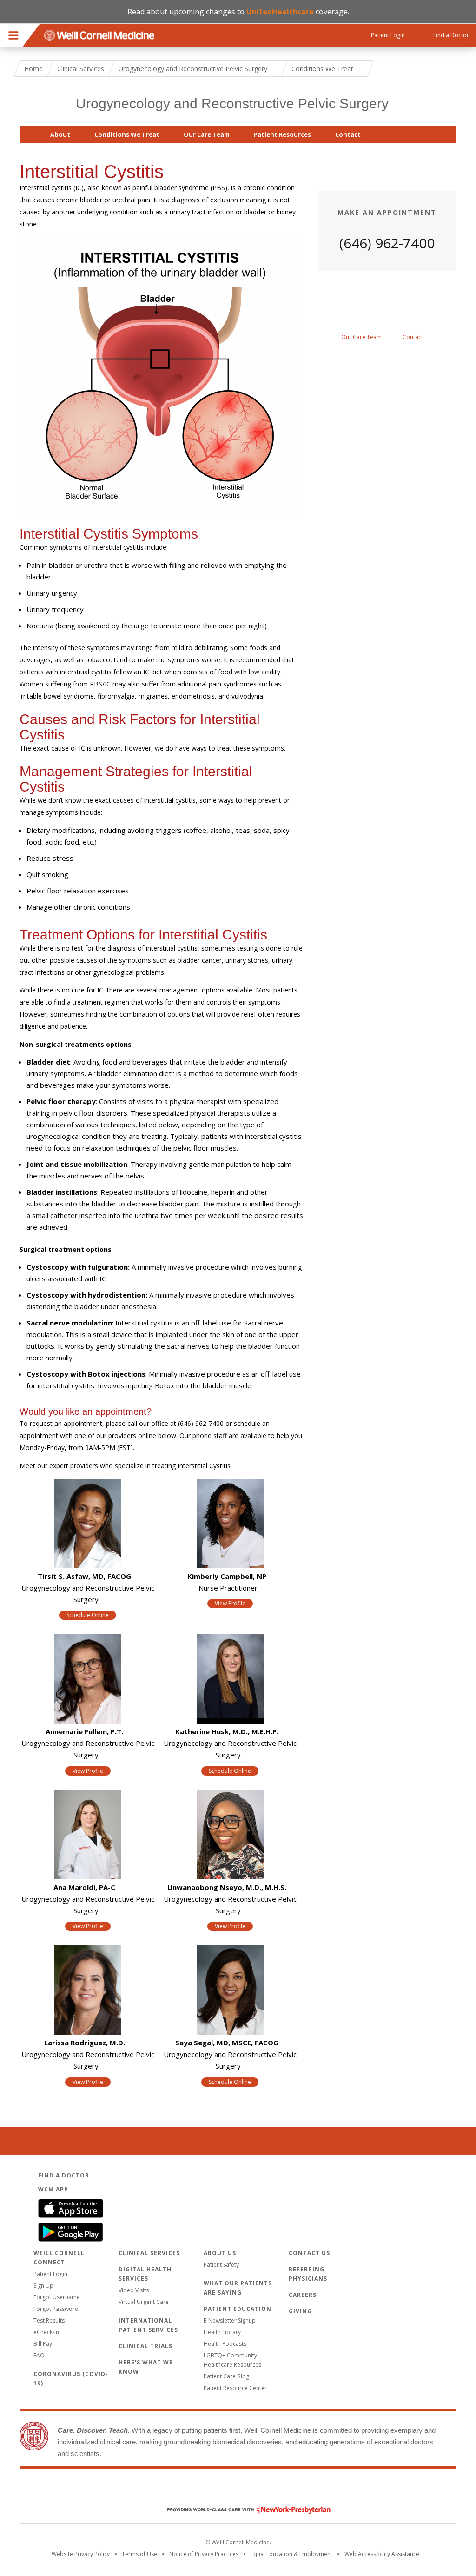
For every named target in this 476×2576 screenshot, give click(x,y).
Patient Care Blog (226, 2376)
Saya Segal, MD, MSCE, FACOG (227, 2043)
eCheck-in (46, 2332)
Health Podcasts (225, 2344)
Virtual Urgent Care (144, 2302)
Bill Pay (43, 2344)
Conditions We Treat (127, 134)
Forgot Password (56, 2309)
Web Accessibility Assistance (382, 2554)
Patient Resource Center (235, 2388)
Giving (300, 2311)
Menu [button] (13, 35)
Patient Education (238, 2309)
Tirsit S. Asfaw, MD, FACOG (84, 1576)
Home (33, 69)
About (60, 134)
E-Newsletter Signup (230, 2320)
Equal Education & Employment (291, 2554)
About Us (220, 2253)
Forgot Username (57, 2297)
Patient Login (50, 2274)
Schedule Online (88, 1615)
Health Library (222, 2332)
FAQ (39, 2355)
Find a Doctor (64, 2175)
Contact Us (309, 2253)
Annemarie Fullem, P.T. (84, 1731)
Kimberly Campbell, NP (227, 1576)
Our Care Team (207, 134)
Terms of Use (139, 2554)
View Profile (230, 1603)
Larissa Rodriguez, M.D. (85, 2043)
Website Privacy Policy (81, 2554)
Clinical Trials (145, 2346)
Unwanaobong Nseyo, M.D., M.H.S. (227, 1887)
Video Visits (134, 2290)
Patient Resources (282, 134)
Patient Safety (221, 2265)
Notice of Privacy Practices (204, 2554)
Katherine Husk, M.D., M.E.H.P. (227, 1731)
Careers (303, 2295)
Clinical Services (81, 69)
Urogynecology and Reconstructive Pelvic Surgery (232, 103)
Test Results (49, 2320)
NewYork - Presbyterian (242, 2510)
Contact (348, 134)
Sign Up (43, 2286)
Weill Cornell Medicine (238, 2490)
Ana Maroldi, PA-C (84, 1887)
